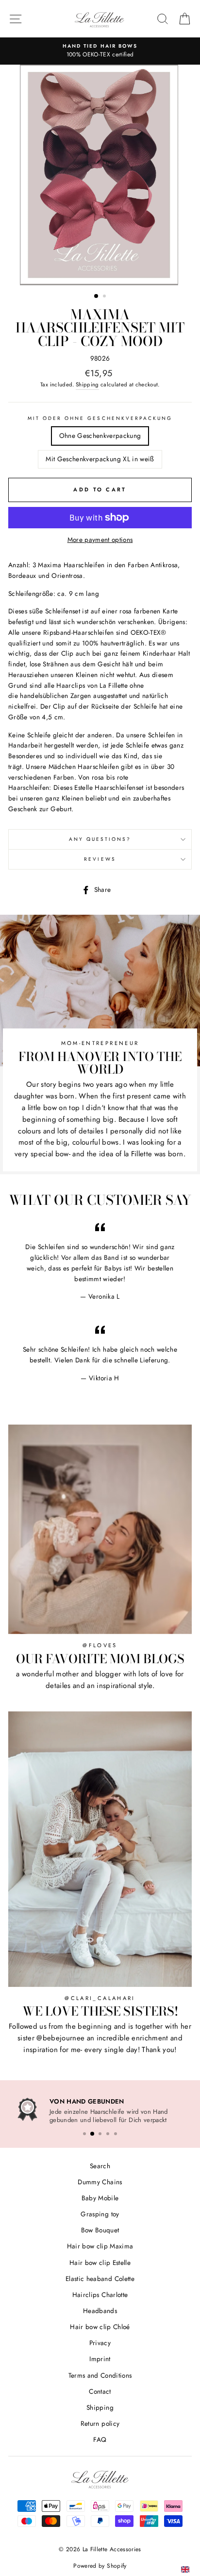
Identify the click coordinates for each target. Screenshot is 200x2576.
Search (100, 2164)
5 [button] (116, 2132)
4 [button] (108, 2132)
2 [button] (105, 297)
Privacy (100, 2341)
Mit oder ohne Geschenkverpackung (100, 418)
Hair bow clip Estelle (100, 2261)
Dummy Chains (100, 2180)
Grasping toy (100, 2212)
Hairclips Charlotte (100, 2293)
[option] (100, 175)
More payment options (100, 540)
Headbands (100, 2309)
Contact (100, 2389)
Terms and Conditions (100, 2373)
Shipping (87, 384)
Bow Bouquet (100, 2228)
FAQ (100, 2438)
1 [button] (97, 296)
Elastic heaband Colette (100, 2277)
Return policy (100, 2422)
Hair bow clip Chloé (100, 2325)
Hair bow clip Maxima (100, 2245)
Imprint (100, 2357)
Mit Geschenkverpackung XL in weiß (100, 459)
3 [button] (100, 2132)
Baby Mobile (100, 2196)
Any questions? (100, 839)
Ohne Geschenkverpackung (100, 435)
